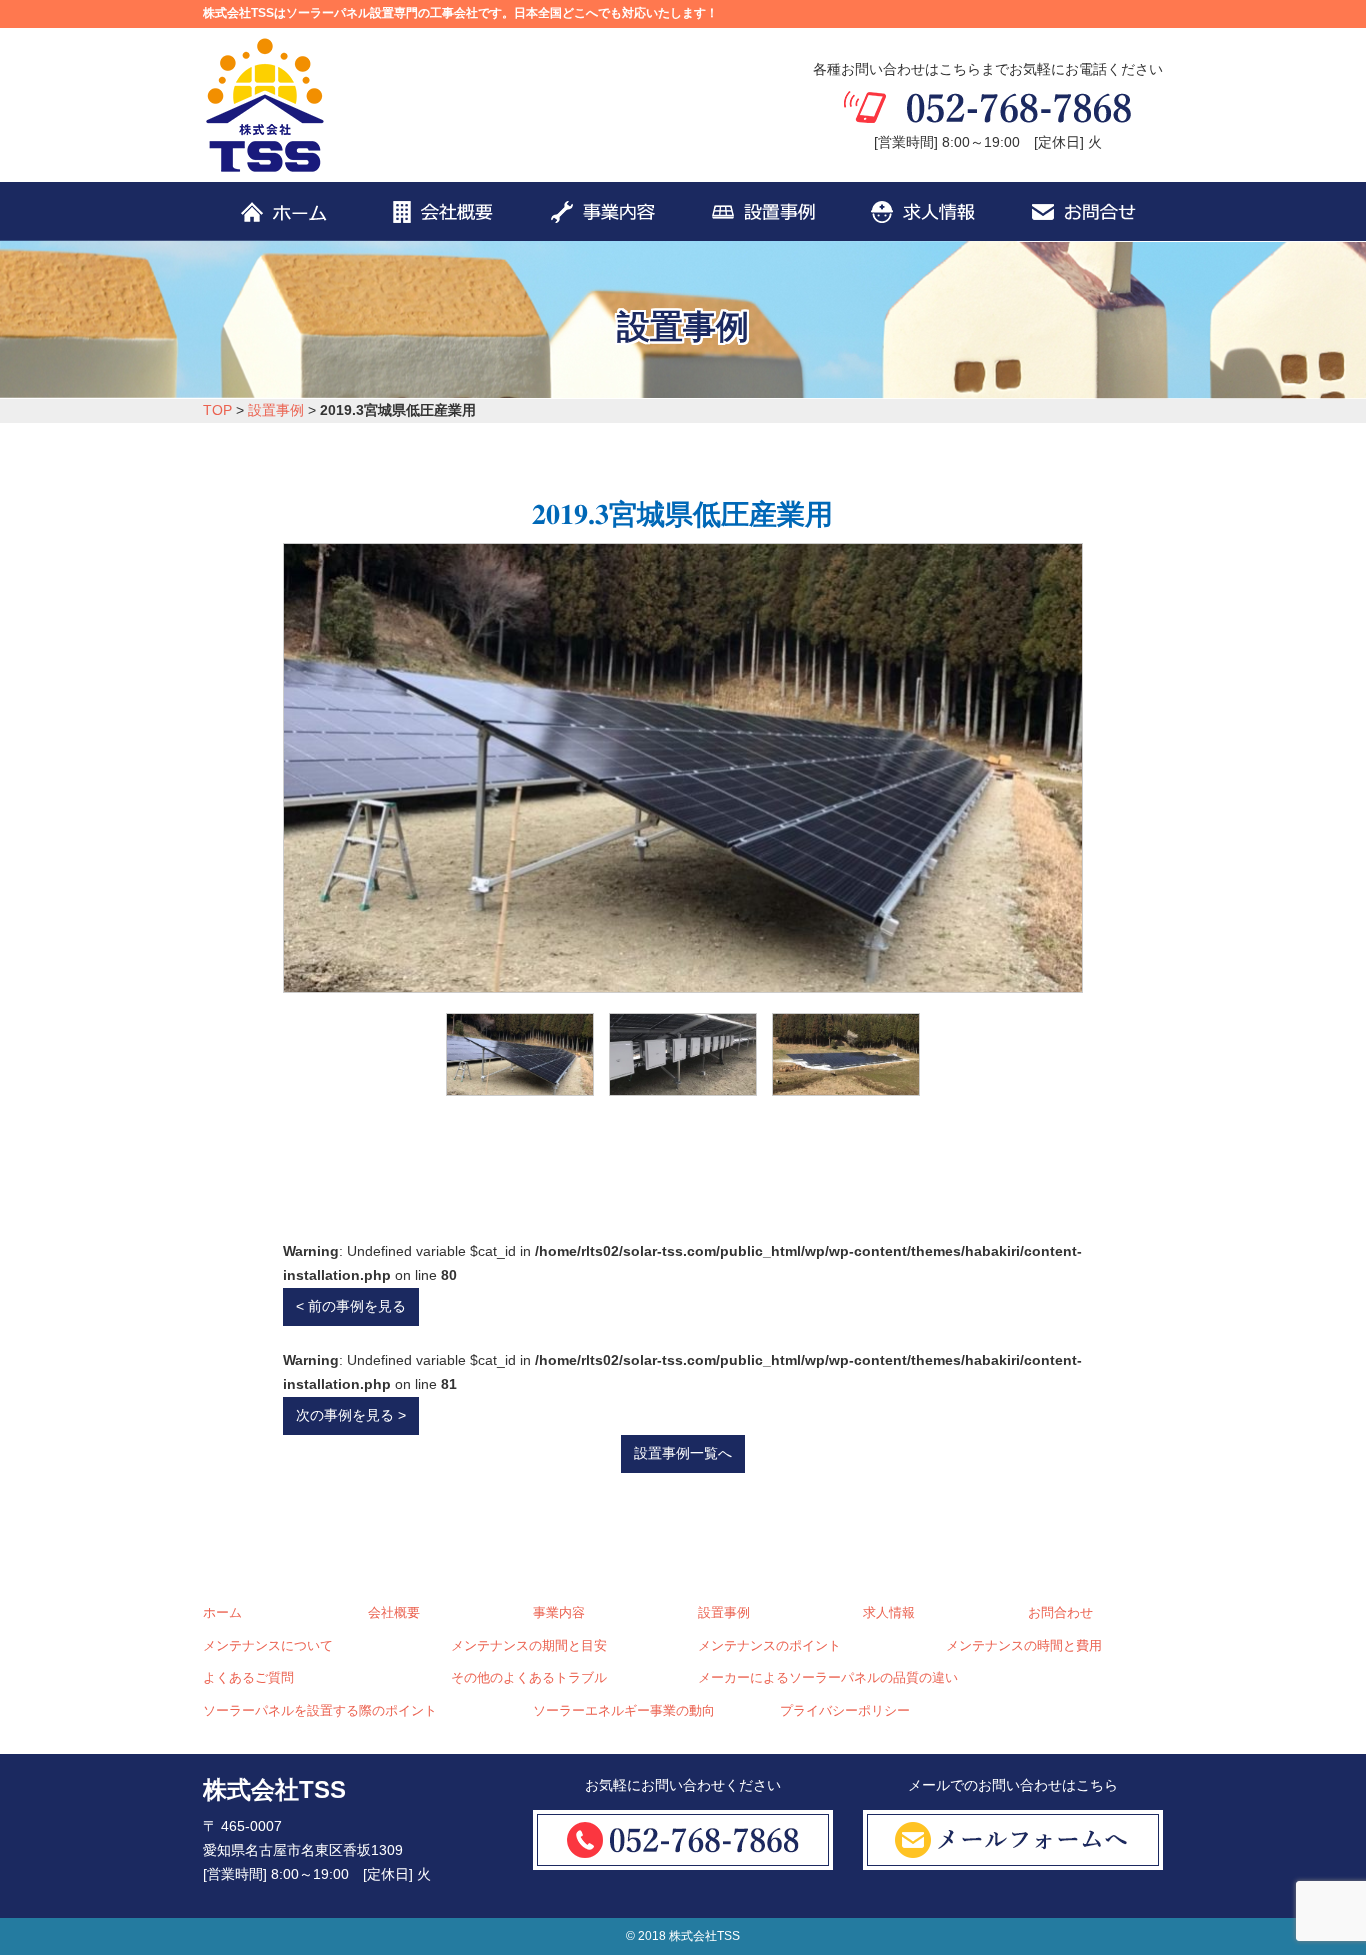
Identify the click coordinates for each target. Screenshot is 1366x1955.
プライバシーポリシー (845, 1711)
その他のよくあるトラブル (529, 1678)
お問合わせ (1060, 1613)
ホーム (222, 1613)
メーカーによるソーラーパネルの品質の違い (828, 1678)
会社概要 (394, 1613)
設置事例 (276, 410)
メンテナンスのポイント (769, 1646)
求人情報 (889, 1613)
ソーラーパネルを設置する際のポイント (320, 1711)
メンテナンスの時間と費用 (1024, 1646)
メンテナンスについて (268, 1646)
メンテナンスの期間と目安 (529, 1646)
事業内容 (559, 1613)
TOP (217, 410)
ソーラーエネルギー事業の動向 (624, 1711)
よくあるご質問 (248, 1678)
